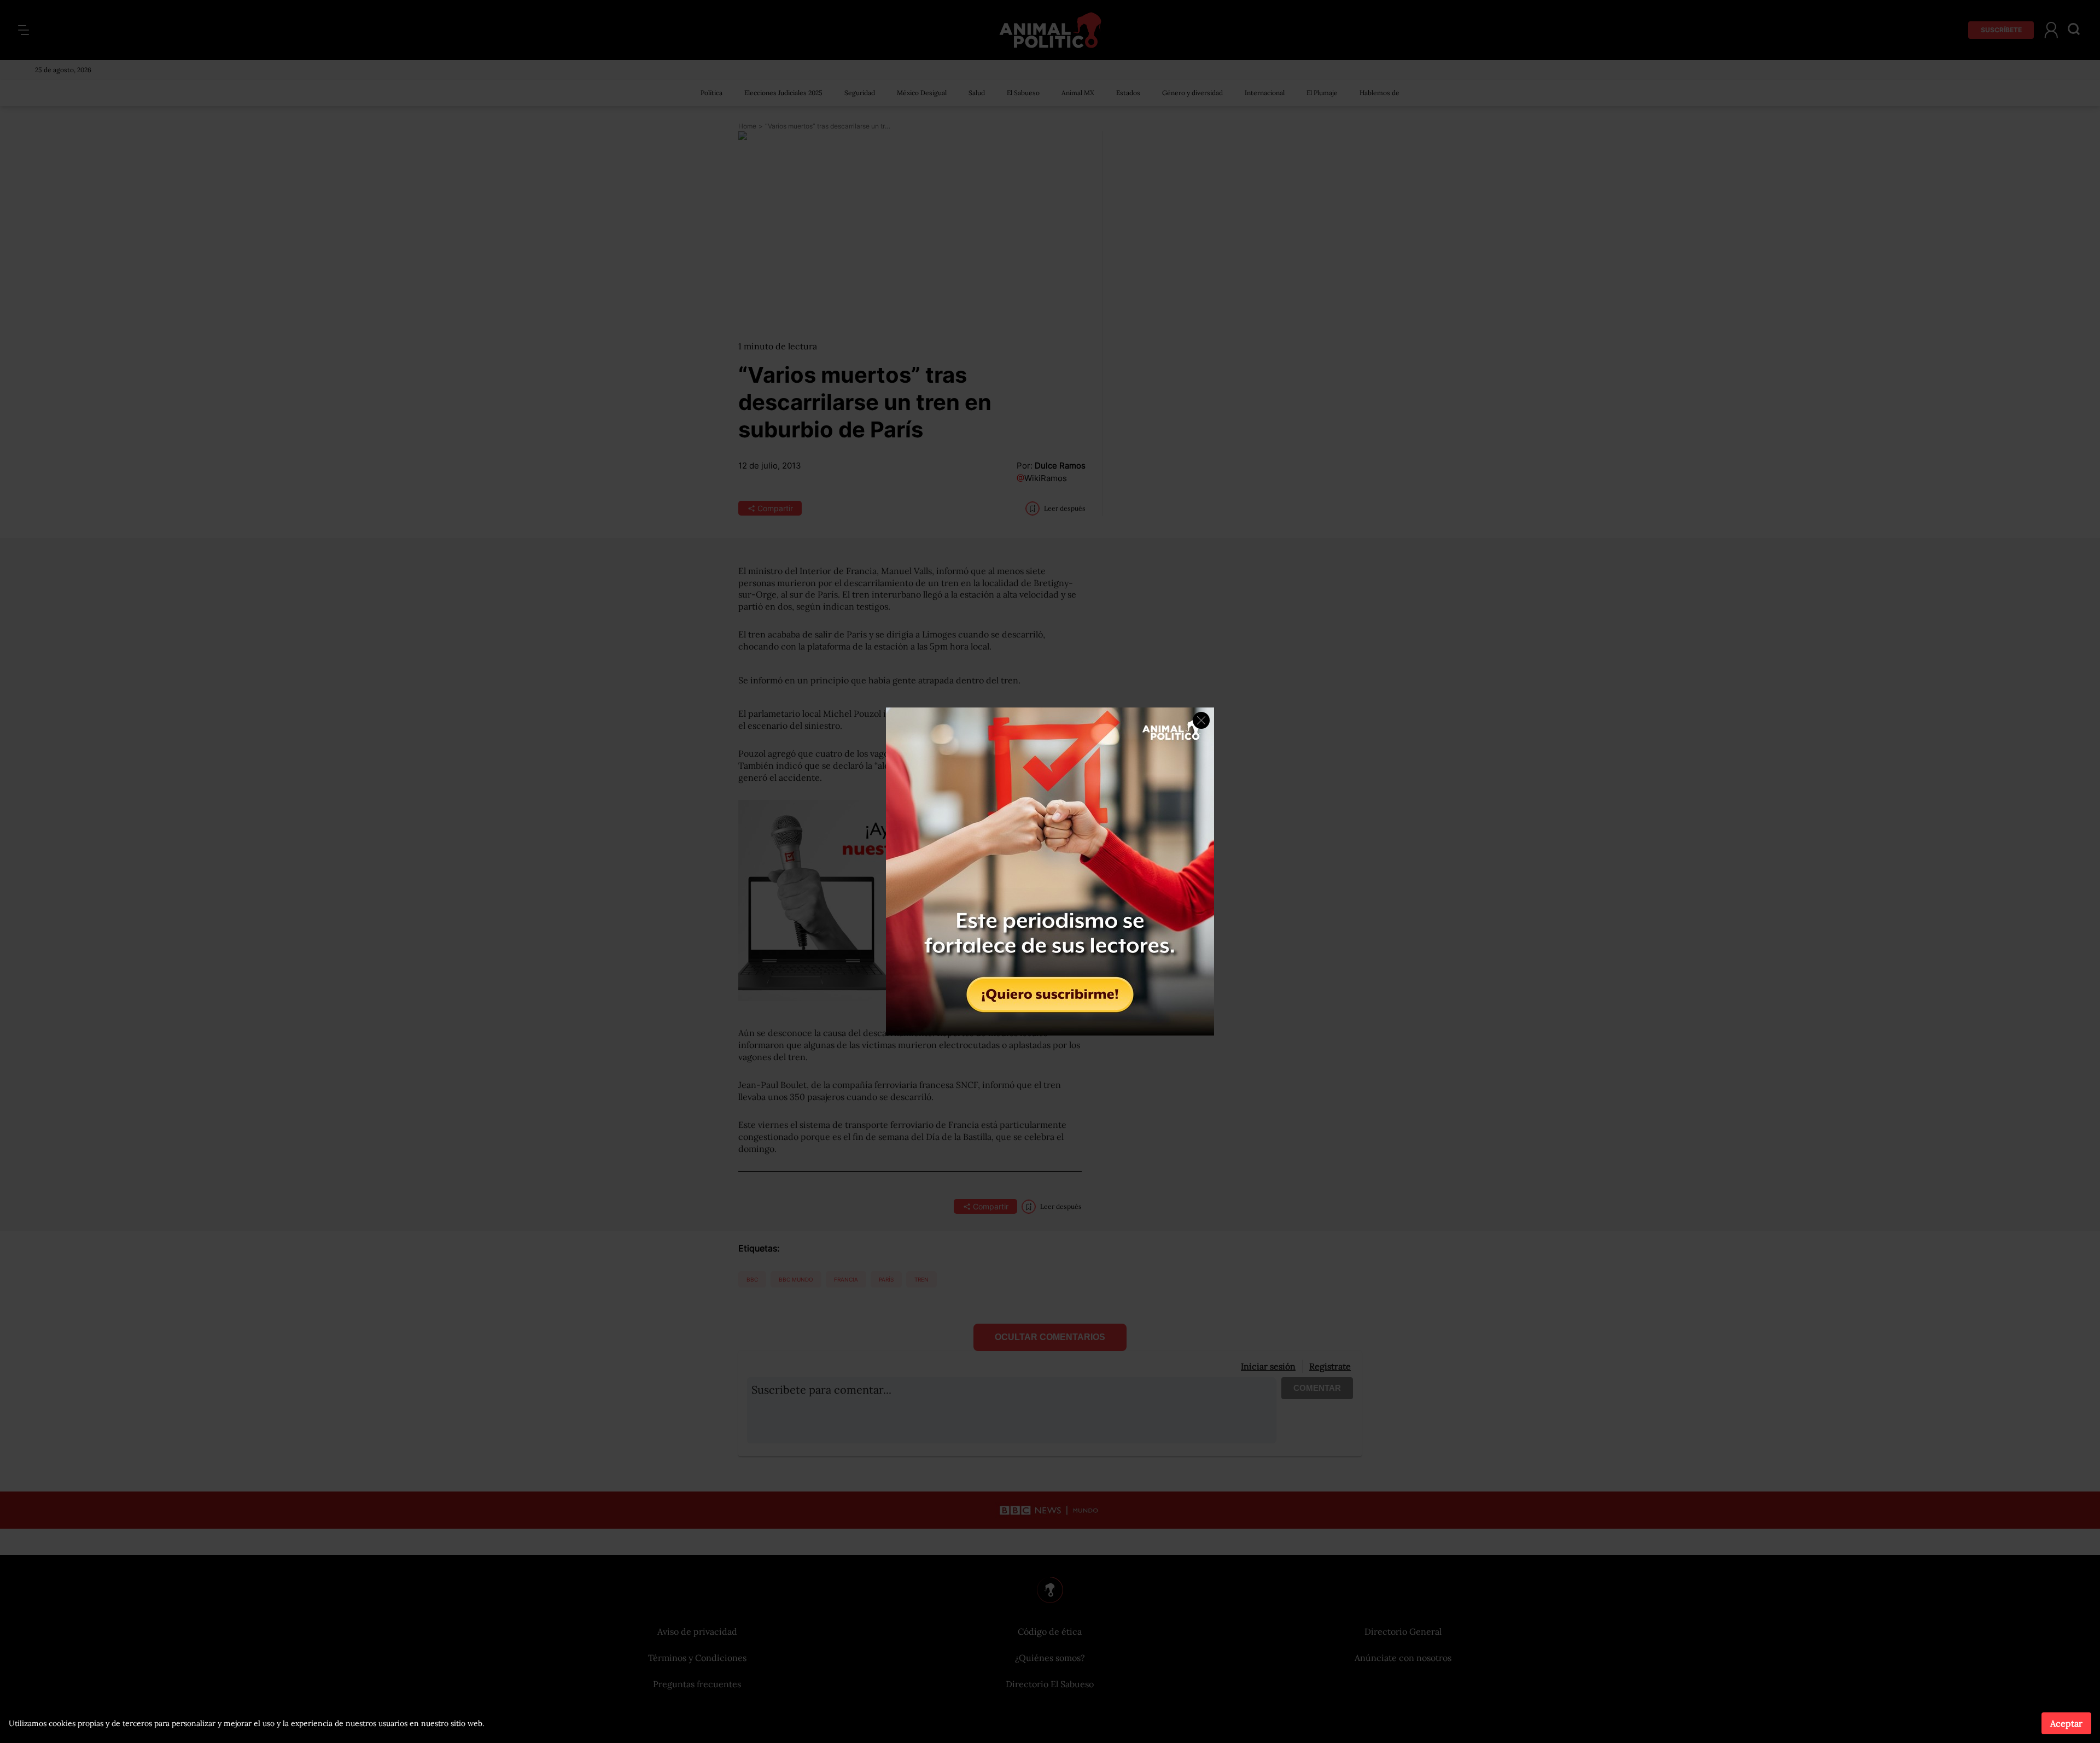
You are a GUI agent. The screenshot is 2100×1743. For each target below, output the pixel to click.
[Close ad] (1201, 720)
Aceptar (2066, 1723)
